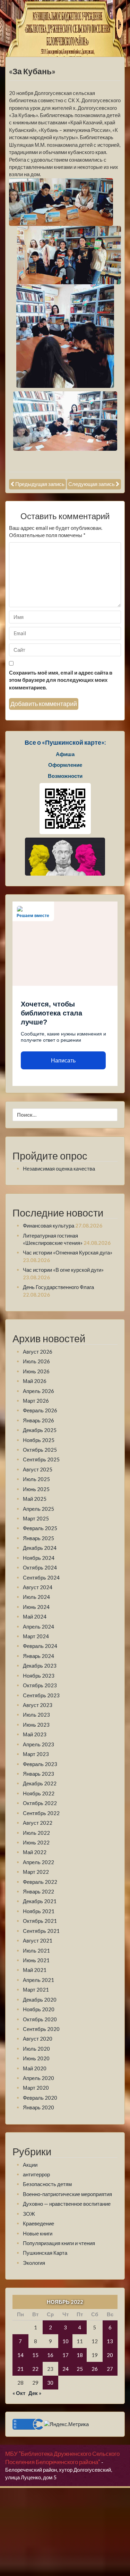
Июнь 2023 (36, 1725)
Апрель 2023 (38, 1744)
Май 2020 (35, 2068)
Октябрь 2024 (40, 1567)
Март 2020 (36, 2088)
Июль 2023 (36, 1715)
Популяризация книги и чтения (59, 2243)
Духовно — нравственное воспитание (67, 2204)
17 (66, 2355)
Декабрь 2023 (40, 1666)
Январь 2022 (38, 1891)
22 (35, 2369)
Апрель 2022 (38, 1862)
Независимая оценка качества (59, 1168)
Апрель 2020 (38, 2078)
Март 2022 (36, 1872)
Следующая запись (92, 484)
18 (80, 2355)
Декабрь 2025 (40, 1430)
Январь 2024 (38, 1656)
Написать (63, 1061)
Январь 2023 (38, 1774)
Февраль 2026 (40, 1410)
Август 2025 (38, 1469)
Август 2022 (38, 1823)
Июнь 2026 (36, 1371)
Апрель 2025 (38, 1509)
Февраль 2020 (40, 2098)
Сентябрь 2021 (41, 1931)
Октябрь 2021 (40, 1921)
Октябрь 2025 (40, 1450)
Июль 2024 (36, 1597)
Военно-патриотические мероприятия (67, 2194)
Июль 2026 (36, 1361)
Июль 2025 (36, 1479)
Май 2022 (35, 1852)
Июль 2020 (36, 2049)
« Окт (19, 2393)
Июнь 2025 (36, 1489)
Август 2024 (38, 1587)
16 (50, 2355)
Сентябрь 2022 (41, 1813)
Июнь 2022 (36, 1842)
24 (66, 2369)
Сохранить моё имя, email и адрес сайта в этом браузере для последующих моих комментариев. (61, 680)
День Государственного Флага (58, 1287)
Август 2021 (38, 1940)
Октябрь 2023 (40, 1685)
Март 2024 (36, 1636)
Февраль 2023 (40, 1764)
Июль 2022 (36, 1833)
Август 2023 (38, 1705)
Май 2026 (35, 1381)
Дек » (35, 2393)
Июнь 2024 (36, 1607)
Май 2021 (35, 1970)
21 (20, 2369)
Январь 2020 (38, 2107)
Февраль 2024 (40, 1646)
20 (110, 2355)
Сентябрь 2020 (41, 2029)
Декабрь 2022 (40, 1783)
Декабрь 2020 (40, 2000)
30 (50, 2383)
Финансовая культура (49, 1225)
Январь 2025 (38, 1538)
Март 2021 (36, 1990)
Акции (30, 2165)
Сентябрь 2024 (41, 1577)
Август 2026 (38, 1352)
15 (35, 2355)
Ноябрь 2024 (39, 1558)
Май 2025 (35, 1499)
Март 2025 (36, 1518)
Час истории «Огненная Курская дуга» (68, 1252)
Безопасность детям (47, 2184)
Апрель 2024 (38, 1626)
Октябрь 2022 (40, 1803)
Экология (34, 2263)
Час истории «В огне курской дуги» (63, 1270)
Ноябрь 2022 (39, 1793)
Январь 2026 (38, 1420)
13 (110, 2341)
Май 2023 (35, 1734)
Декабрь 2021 (40, 1901)
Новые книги (38, 2233)
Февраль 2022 (40, 1882)
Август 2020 (38, 2039)
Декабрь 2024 (40, 1548)
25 (80, 2369)
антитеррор (36, 2174)
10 (66, 2341)
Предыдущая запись (40, 484)
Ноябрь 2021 (39, 1911)
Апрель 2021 (38, 1980)
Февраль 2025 (40, 1528)
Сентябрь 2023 (41, 1695)
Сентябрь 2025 (41, 1459)
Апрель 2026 (38, 1391)
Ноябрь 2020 (39, 2009)
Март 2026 (36, 1401)
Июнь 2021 (36, 1960)
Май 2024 (35, 1616)
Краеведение (38, 2223)
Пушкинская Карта (45, 2253)
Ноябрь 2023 (39, 1676)
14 (20, 2355)
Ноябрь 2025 (39, 1440)
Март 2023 (36, 1754)
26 (95, 2369)
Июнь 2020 (36, 2058)
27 (110, 2369)
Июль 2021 (36, 1950)
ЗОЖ (29, 2214)
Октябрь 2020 (40, 2019)
